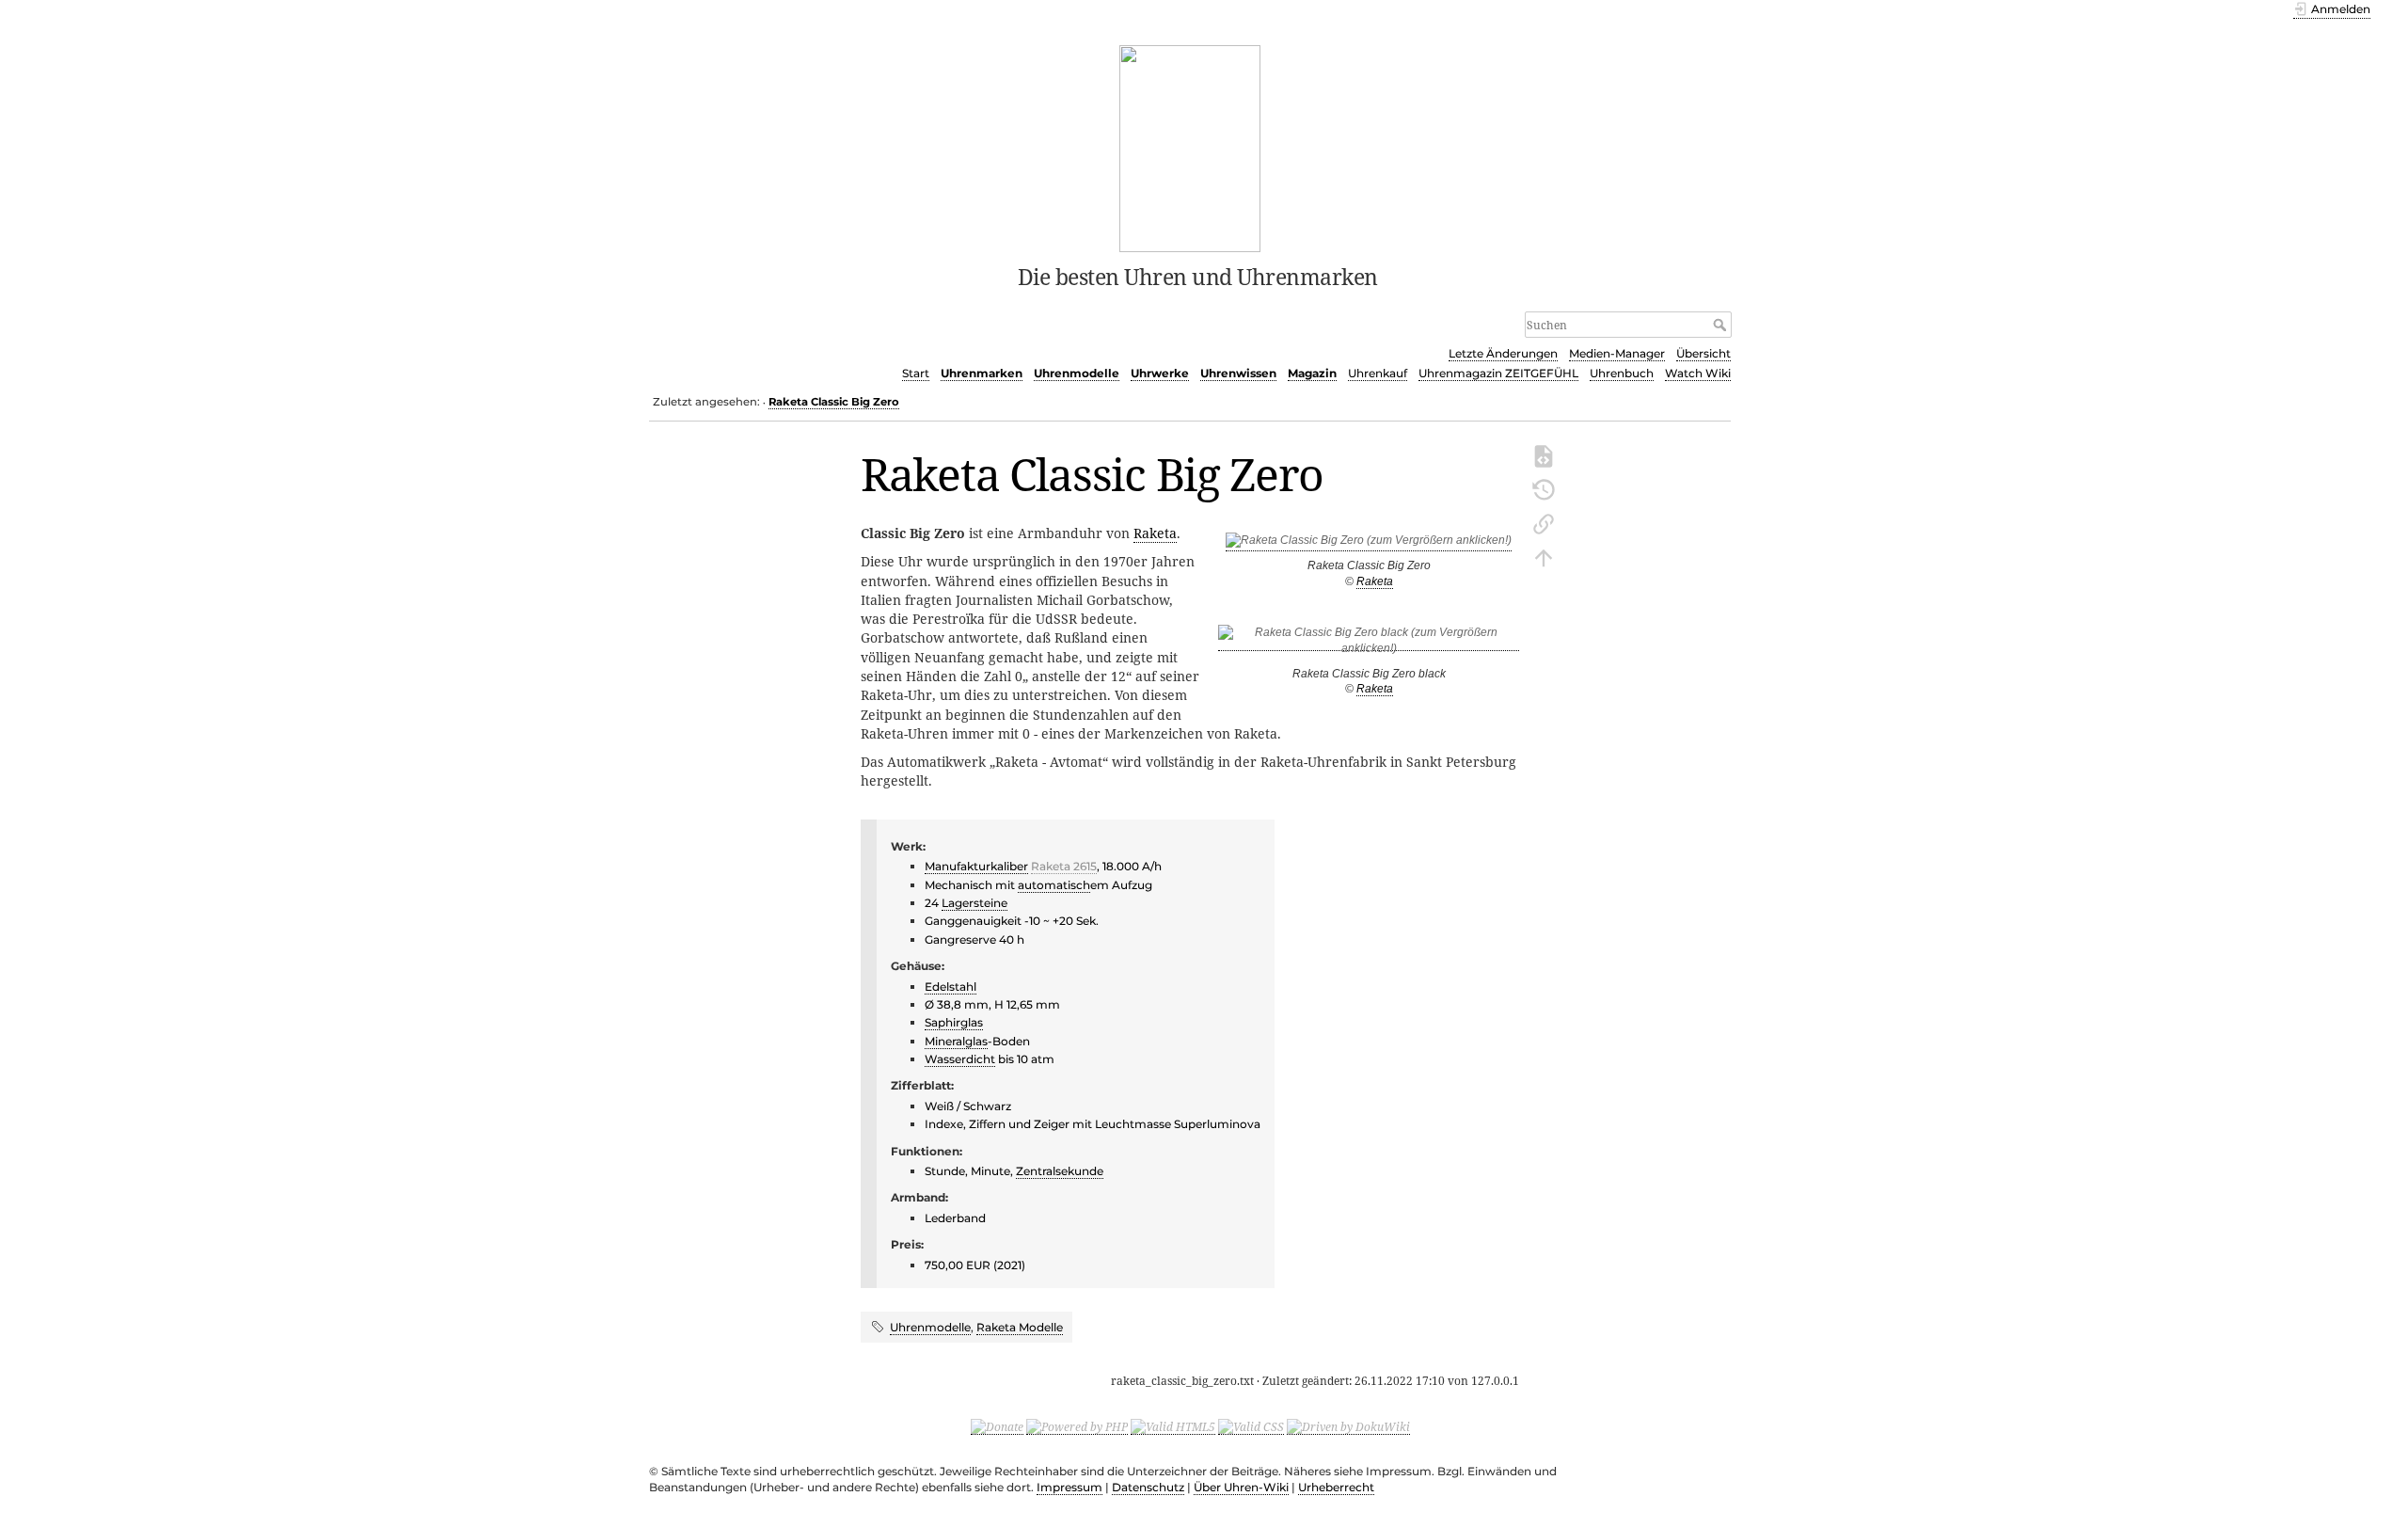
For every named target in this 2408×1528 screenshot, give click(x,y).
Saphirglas (954, 1022)
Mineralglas (956, 1041)
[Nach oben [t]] (1544, 556)
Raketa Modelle (1020, 1327)
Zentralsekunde (1060, 1171)
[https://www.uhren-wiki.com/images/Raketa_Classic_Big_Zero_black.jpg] (1369, 644)
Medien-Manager (1617, 353)
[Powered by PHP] (1077, 1426)
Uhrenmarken (982, 373)
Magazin (1312, 373)
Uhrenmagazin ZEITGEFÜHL (1498, 373)
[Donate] (997, 1426)
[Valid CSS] (1251, 1426)
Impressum (1069, 1487)
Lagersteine (974, 903)
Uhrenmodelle (1077, 373)
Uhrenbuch (1622, 373)
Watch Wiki (1698, 373)
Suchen (1722, 325)
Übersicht (1703, 353)
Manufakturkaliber (976, 866)
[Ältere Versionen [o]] (1544, 488)
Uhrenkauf (1378, 373)
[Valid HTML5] (1173, 1426)
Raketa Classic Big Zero (834, 402)
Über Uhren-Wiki (1241, 1487)
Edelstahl (951, 987)
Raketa (1375, 581)
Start (916, 373)
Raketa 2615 (1064, 866)
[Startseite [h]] (1190, 147)
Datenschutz (1148, 1487)
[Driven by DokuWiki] (1348, 1426)
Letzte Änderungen (1503, 353)
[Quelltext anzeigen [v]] (1544, 454)
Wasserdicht (960, 1059)
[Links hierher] (1544, 522)
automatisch (1054, 885)
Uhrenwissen (1238, 373)
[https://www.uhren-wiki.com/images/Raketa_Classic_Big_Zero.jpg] (1369, 544)
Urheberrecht (1336, 1487)
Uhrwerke (1160, 373)
